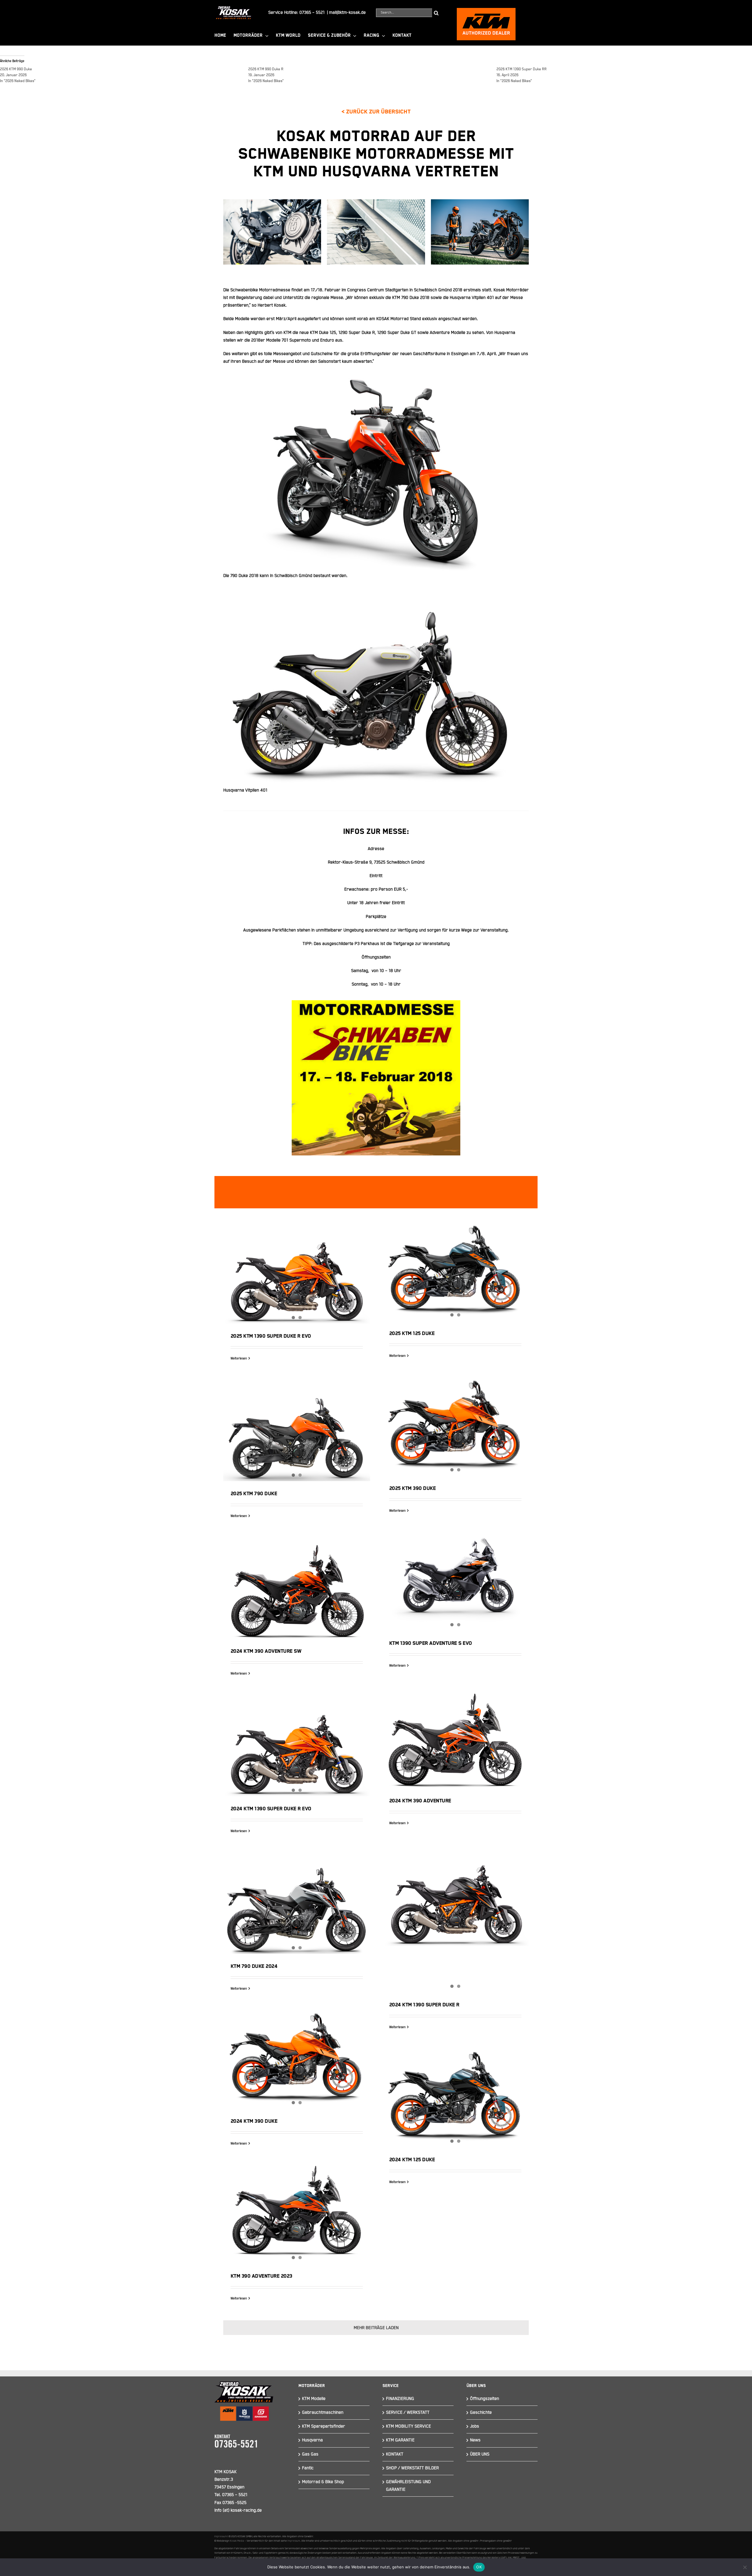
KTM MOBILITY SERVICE (408, 2426)
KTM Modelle (314, 2399)
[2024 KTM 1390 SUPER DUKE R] (455, 1896)
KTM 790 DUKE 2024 (254, 1966)
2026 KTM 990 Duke (16, 69)
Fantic (308, 2468)
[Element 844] (234, 8)
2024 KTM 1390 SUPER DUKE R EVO (271, 1809)
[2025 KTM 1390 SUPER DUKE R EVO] (297, 1273)
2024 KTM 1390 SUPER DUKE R (424, 2005)
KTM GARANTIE (400, 2440)
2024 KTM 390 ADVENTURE (455, 1732)
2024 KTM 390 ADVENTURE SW (297, 1583)
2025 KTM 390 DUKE (413, 1488)
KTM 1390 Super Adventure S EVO (431, 1643)
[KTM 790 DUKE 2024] (297, 1904)
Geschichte (481, 2412)
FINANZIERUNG (400, 2399)
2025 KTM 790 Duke (254, 1494)
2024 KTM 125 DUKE (412, 2160)
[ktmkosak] (486, 10)
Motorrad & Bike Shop (323, 2482)
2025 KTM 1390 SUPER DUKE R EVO (271, 1336)
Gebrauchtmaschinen (323, 2412)
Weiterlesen (239, 1359)
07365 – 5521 (312, 12)
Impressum (221, 2536)
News (475, 2440)
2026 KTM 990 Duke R (266, 69)
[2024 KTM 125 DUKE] (455, 2098)
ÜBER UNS (480, 2454)
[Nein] (745, 2567)
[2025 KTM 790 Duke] (297, 1431)
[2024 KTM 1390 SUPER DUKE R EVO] (297, 1746)
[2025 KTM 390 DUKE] (455, 1427)
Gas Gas (310, 2454)
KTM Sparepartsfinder (324, 2426)
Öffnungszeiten (485, 2399)
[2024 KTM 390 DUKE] (297, 2060)
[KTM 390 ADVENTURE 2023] (297, 2215)
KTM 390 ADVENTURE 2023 (261, 2276)
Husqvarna (312, 2440)
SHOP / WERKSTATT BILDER (412, 2468)
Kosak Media (237, 2541)
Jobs (475, 2426)
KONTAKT (395, 2454)
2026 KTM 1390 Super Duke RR (522, 69)
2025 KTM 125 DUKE (412, 1334)
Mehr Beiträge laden (376, 2328)
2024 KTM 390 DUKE (254, 2121)
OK (479, 2567)
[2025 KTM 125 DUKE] (455, 1272)
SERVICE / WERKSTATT (408, 2412)
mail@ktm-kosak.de (347, 12)
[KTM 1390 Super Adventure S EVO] (455, 1582)
